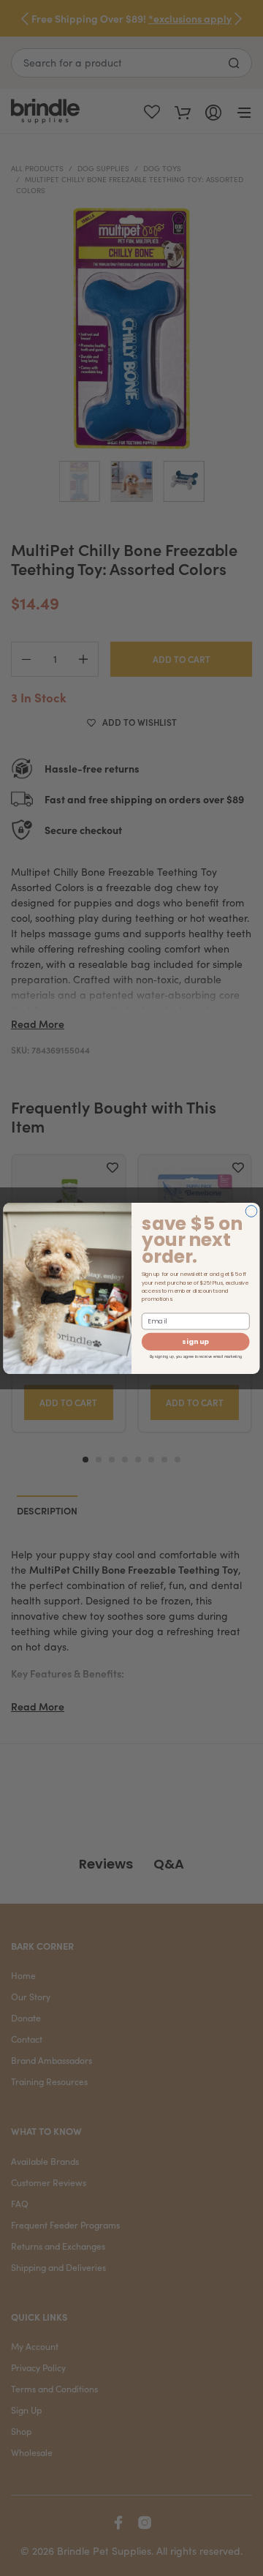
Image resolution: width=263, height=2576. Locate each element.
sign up (195, 1341)
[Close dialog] (251, 1211)
